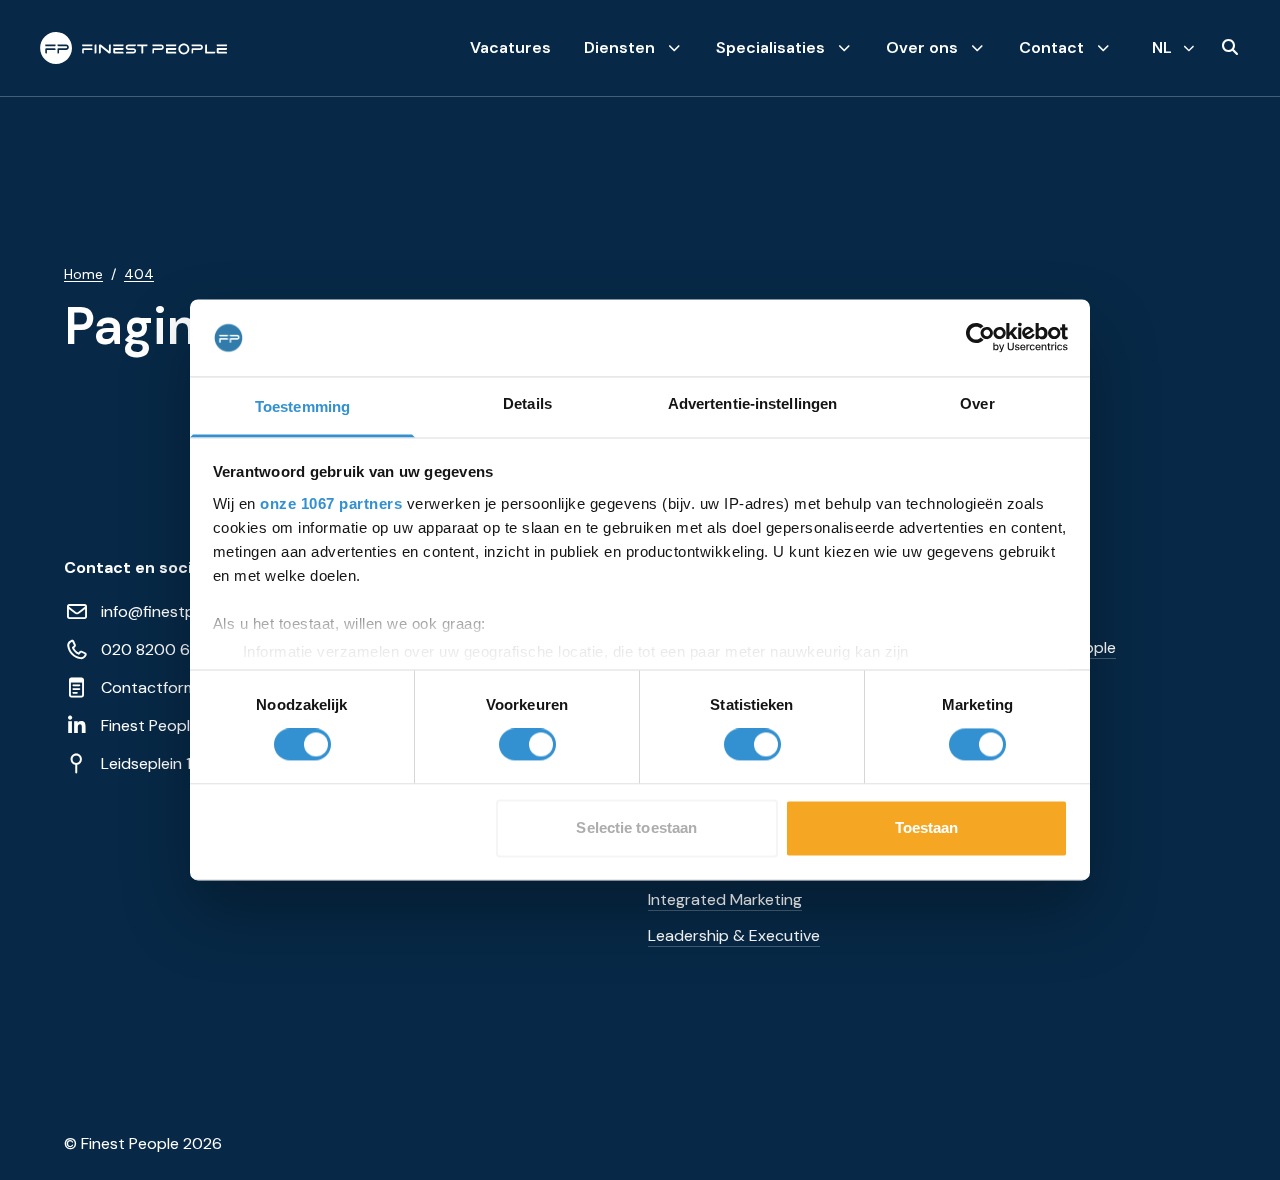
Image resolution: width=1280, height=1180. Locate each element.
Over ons (922, 47)
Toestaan (927, 827)
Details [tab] (527, 403)
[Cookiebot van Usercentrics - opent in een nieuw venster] (980, 338)
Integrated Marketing (725, 899)
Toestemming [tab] (302, 406)
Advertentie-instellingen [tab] (752, 403)
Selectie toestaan (636, 827)
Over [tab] (977, 403)
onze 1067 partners (331, 503)
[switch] (527, 745)
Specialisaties (770, 47)
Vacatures (510, 47)
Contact (1051, 47)
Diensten (619, 47)
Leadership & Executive (734, 935)
